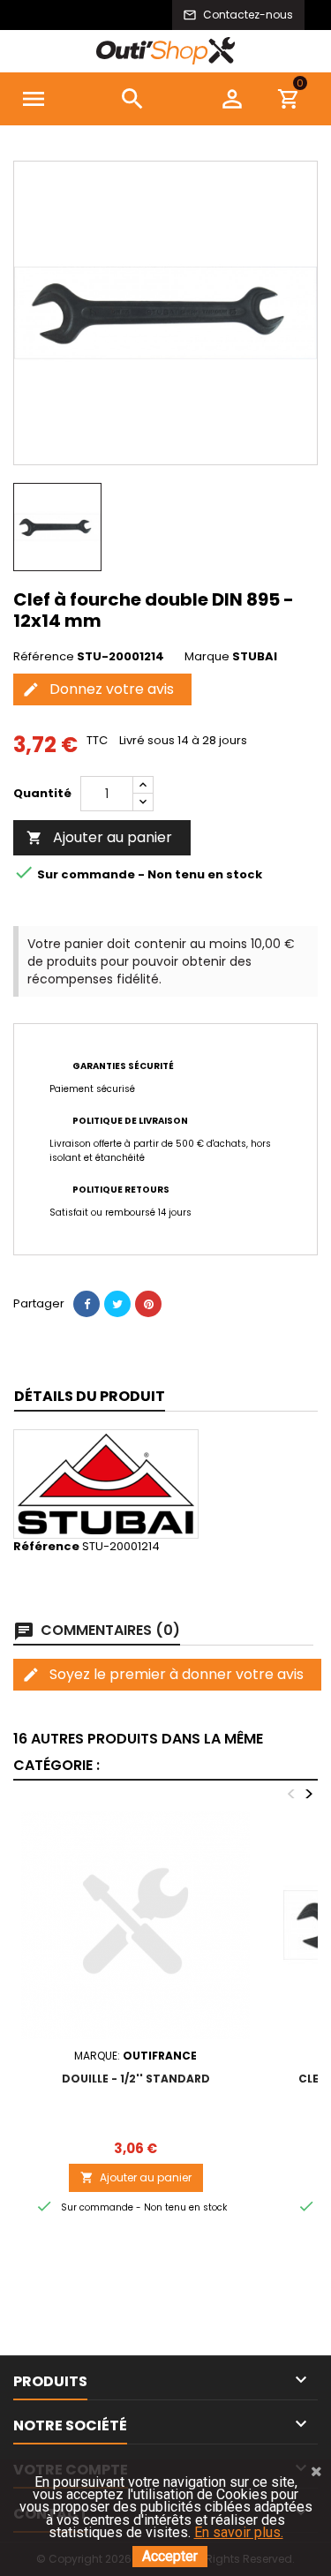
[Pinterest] (148, 1304)
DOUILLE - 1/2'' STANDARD (136, 2079)
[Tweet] (117, 1304)
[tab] (90, 1397)
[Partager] (87, 1304)
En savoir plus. (239, 2532)
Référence (44, 657)
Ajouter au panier (99, 837)
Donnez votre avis (98, 689)
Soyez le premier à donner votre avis (163, 1674)
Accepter (170, 2556)
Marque (207, 657)
